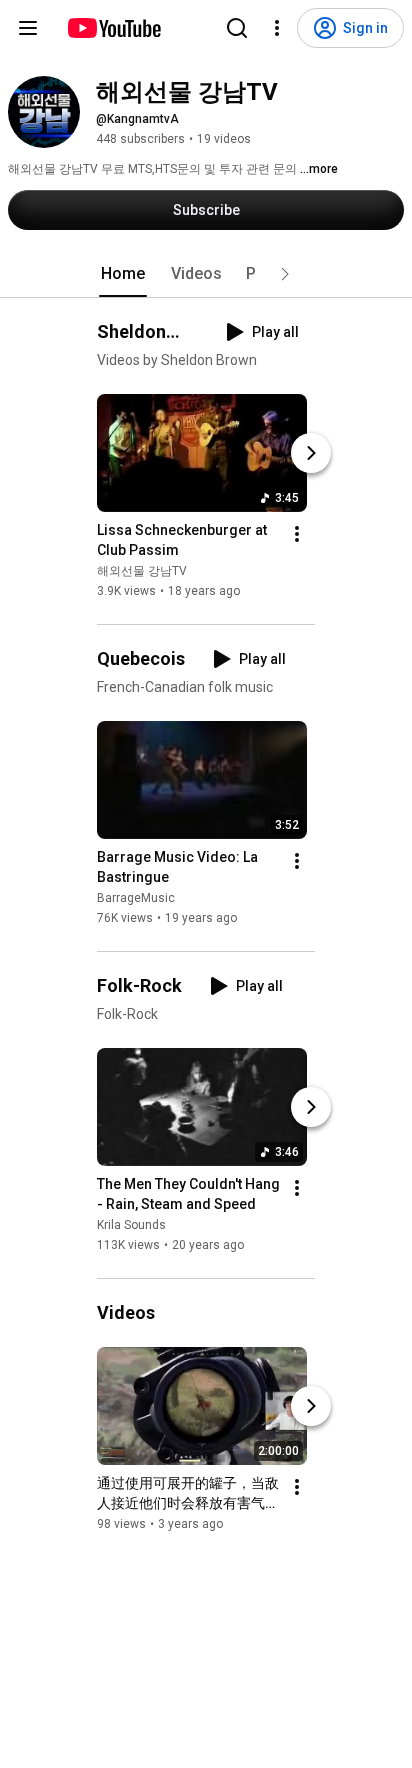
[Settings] (277, 28)
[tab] (123, 274)
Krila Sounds (131, 1225)
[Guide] (28, 28)
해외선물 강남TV (142, 571)
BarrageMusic (136, 898)
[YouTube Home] (113, 28)
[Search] (237, 28)
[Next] (311, 453)
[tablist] (206, 274)
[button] (285, 274)
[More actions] (297, 534)
